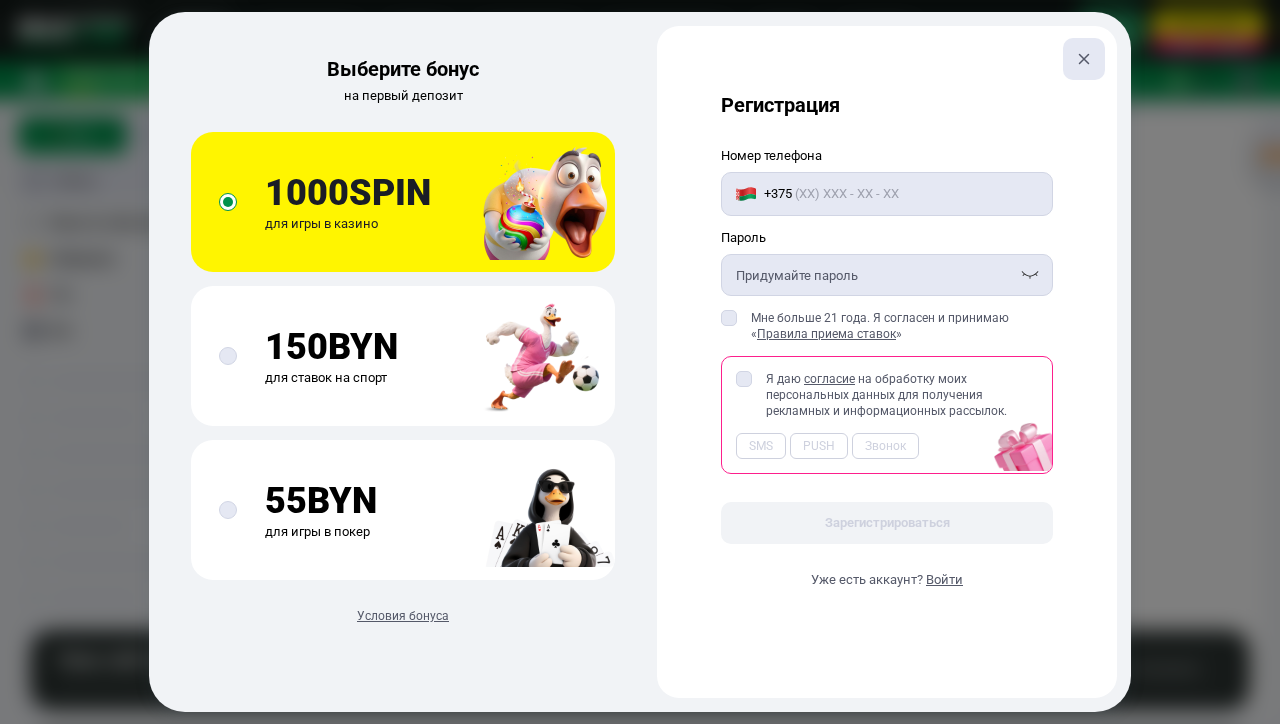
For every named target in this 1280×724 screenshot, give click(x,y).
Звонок (885, 446)
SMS (761, 446)
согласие (829, 379)
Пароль (743, 237)
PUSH (819, 446)
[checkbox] (729, 318)
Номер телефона (771, 155)
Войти (944, 579)
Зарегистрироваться (887, 522)
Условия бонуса (403, 616)
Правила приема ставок (826, 334)
